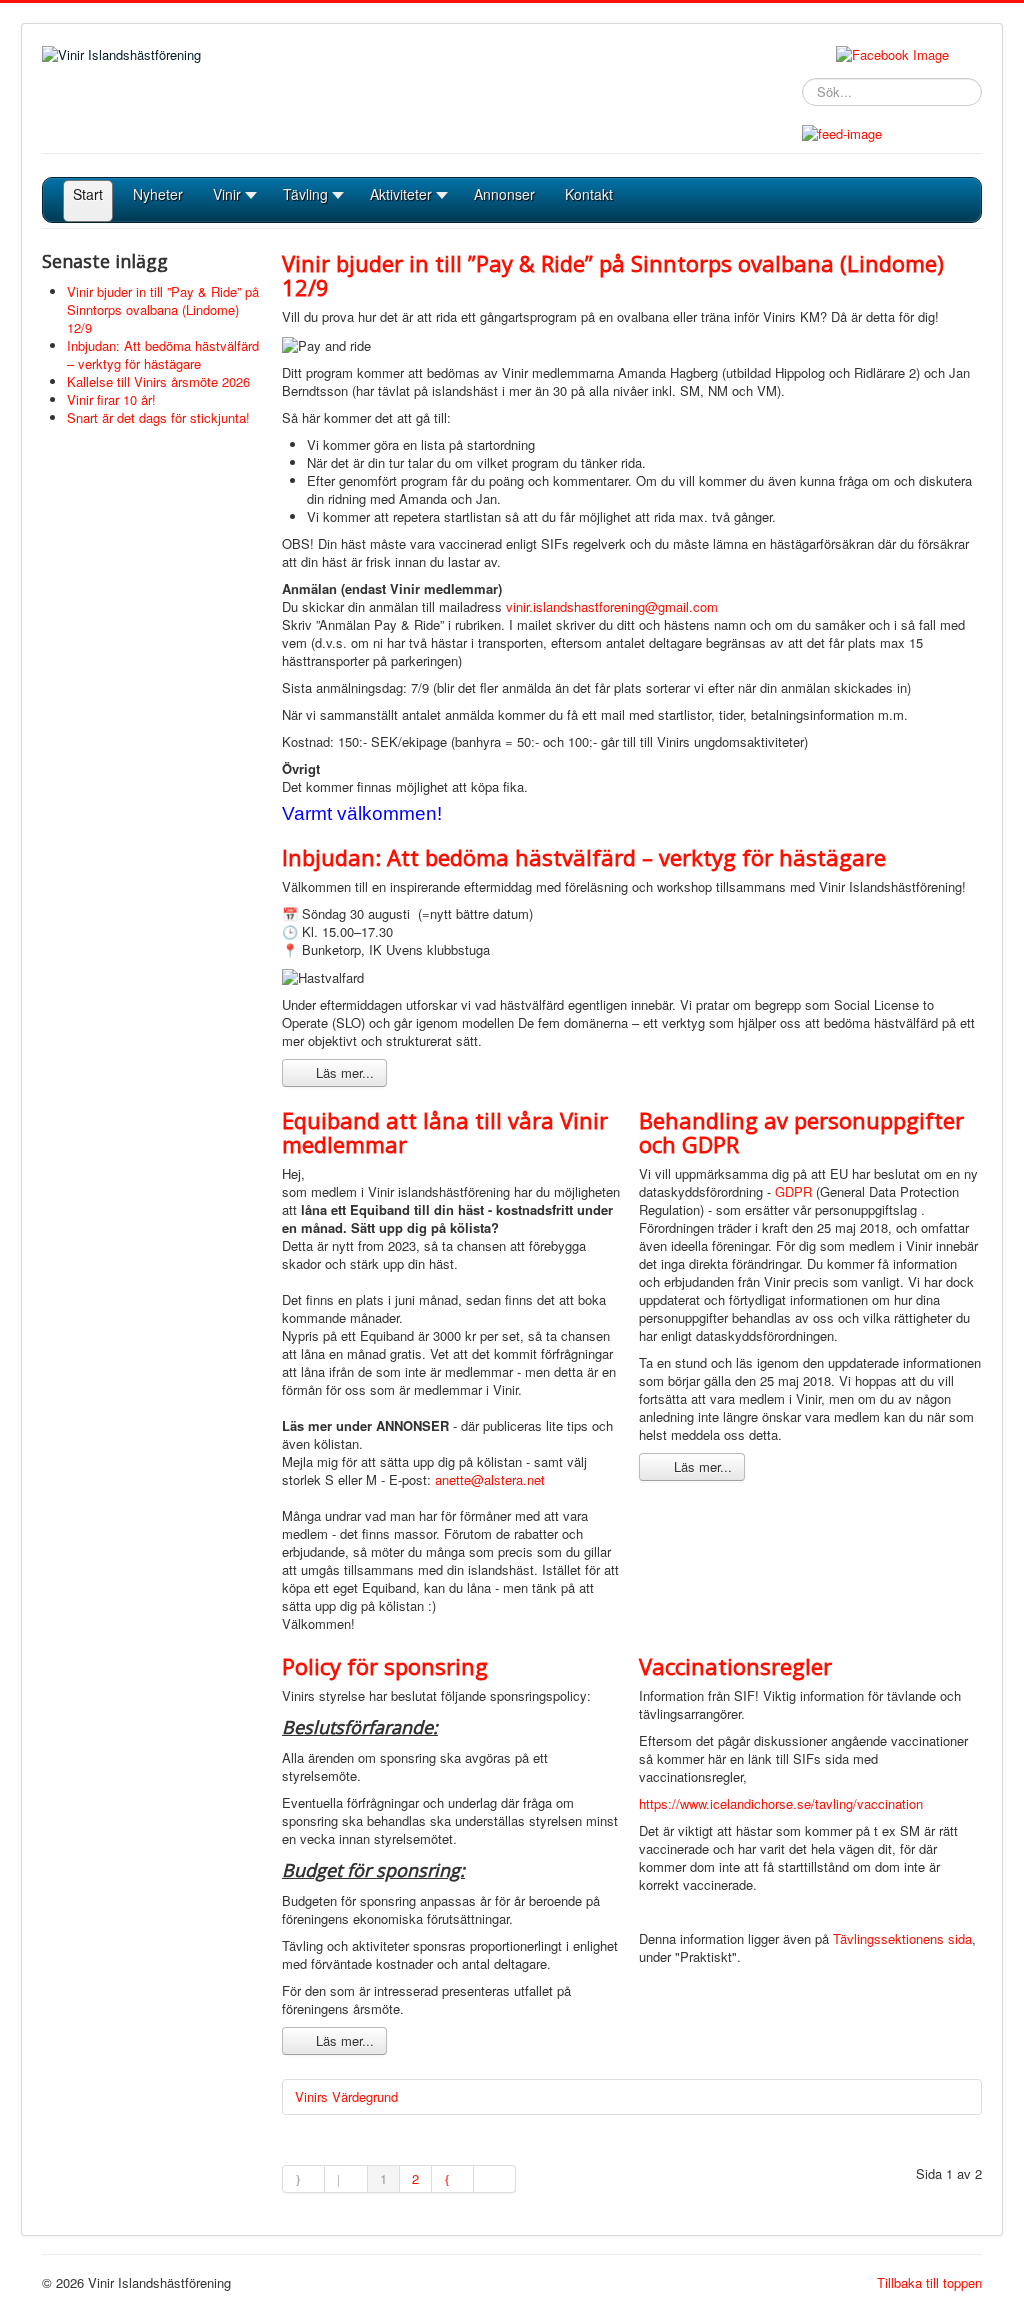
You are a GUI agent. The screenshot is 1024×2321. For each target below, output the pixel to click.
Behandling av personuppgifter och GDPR (801, 1132)
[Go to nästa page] (453, 2179)
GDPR (793, 1191)
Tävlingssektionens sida (902, 1938)
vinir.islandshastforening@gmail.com (612, 606)
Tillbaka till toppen (929, 2282)
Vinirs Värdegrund (346, 2096)
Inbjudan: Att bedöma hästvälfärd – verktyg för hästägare (584, 857)
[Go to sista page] (495, 2179)
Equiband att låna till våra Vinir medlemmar (445, 1132)
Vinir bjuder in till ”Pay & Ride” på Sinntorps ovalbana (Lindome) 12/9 (613, 275)
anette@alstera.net (490, 1479)
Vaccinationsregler (735, 1666)
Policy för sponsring (385, 1666)
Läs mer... (343, 1072)
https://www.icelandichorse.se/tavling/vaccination (781, 1803)
